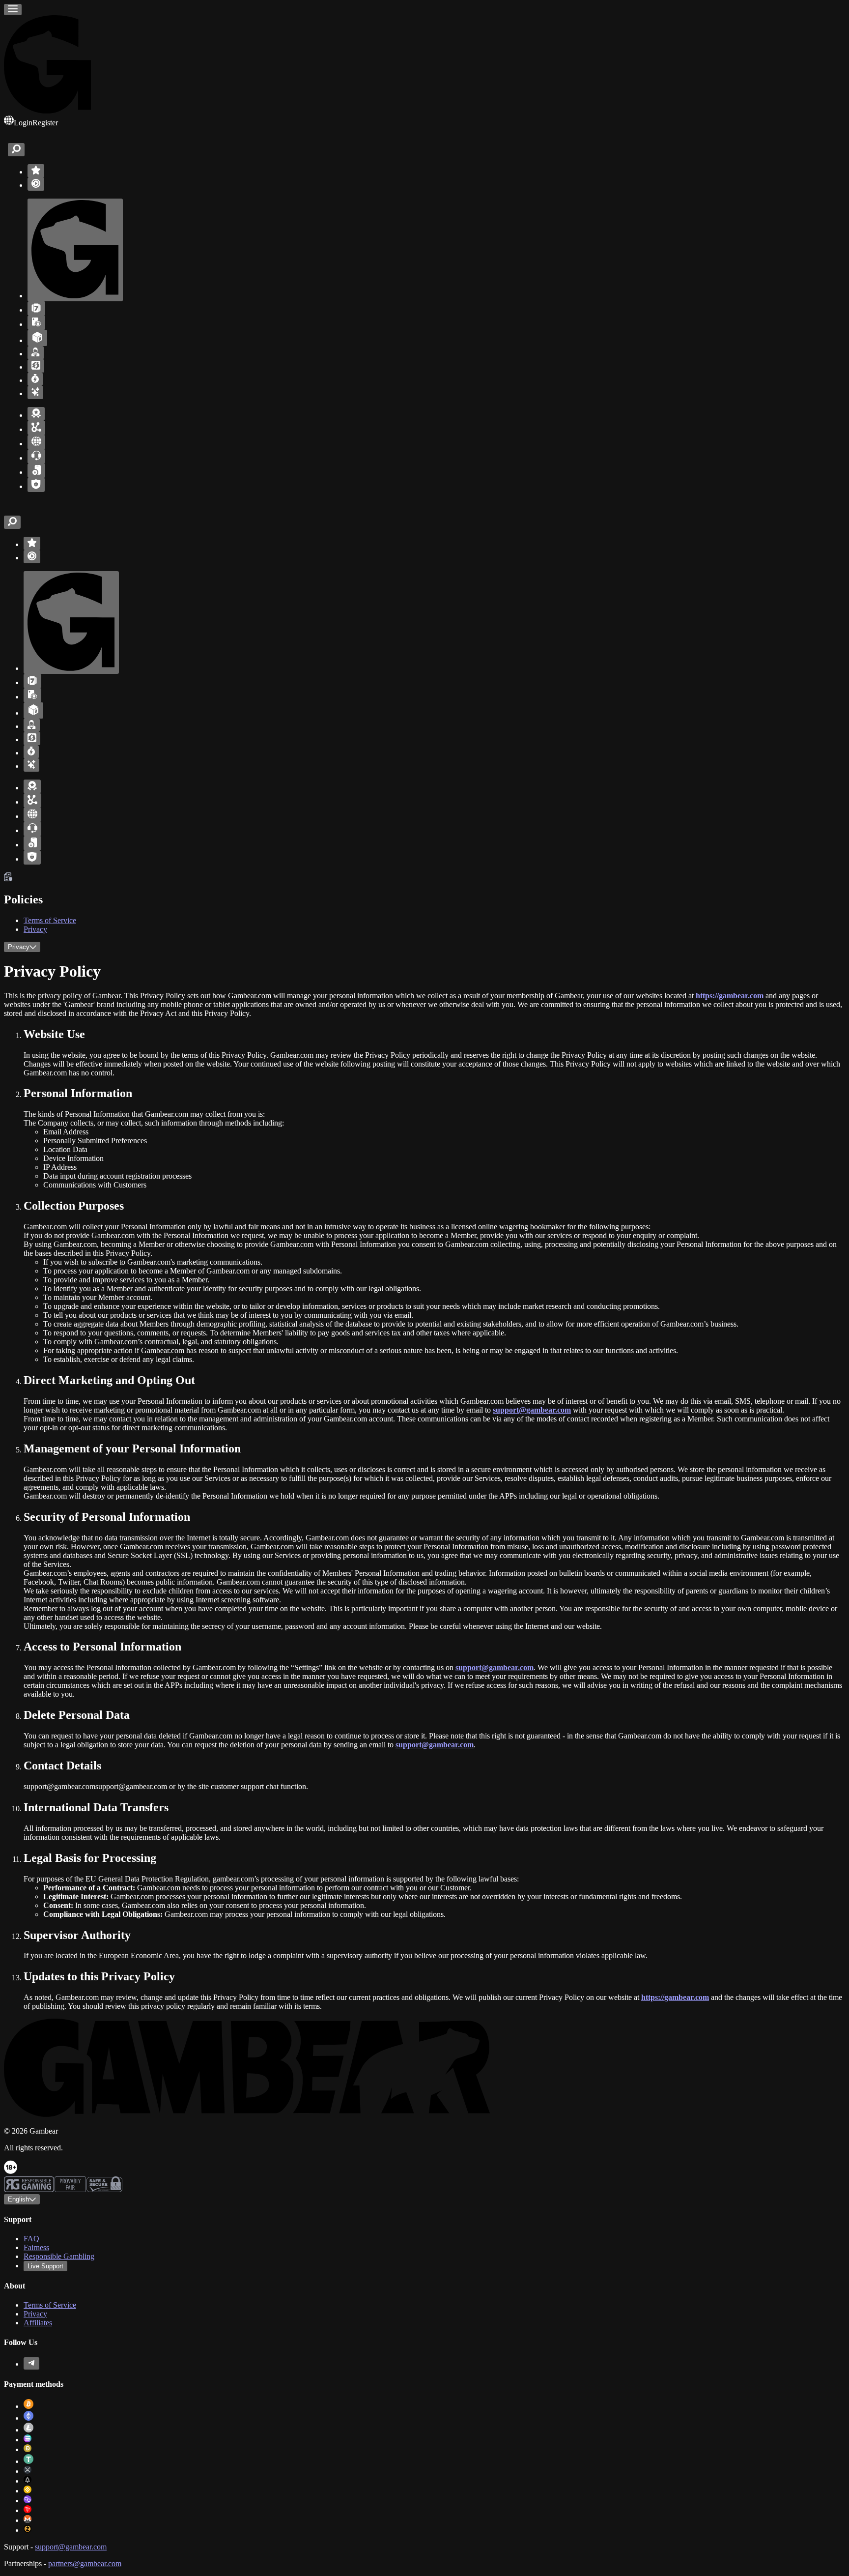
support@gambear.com (71, 2547)
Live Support (45, 2266)
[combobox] (22, 2199)
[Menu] (13, 10)
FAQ (31, 2239)
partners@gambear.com (85, 2563)
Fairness (36, 2247)
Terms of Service (50, 920)
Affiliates (38, 2323)
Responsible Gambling (59, 2256)
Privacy (35, 929)
